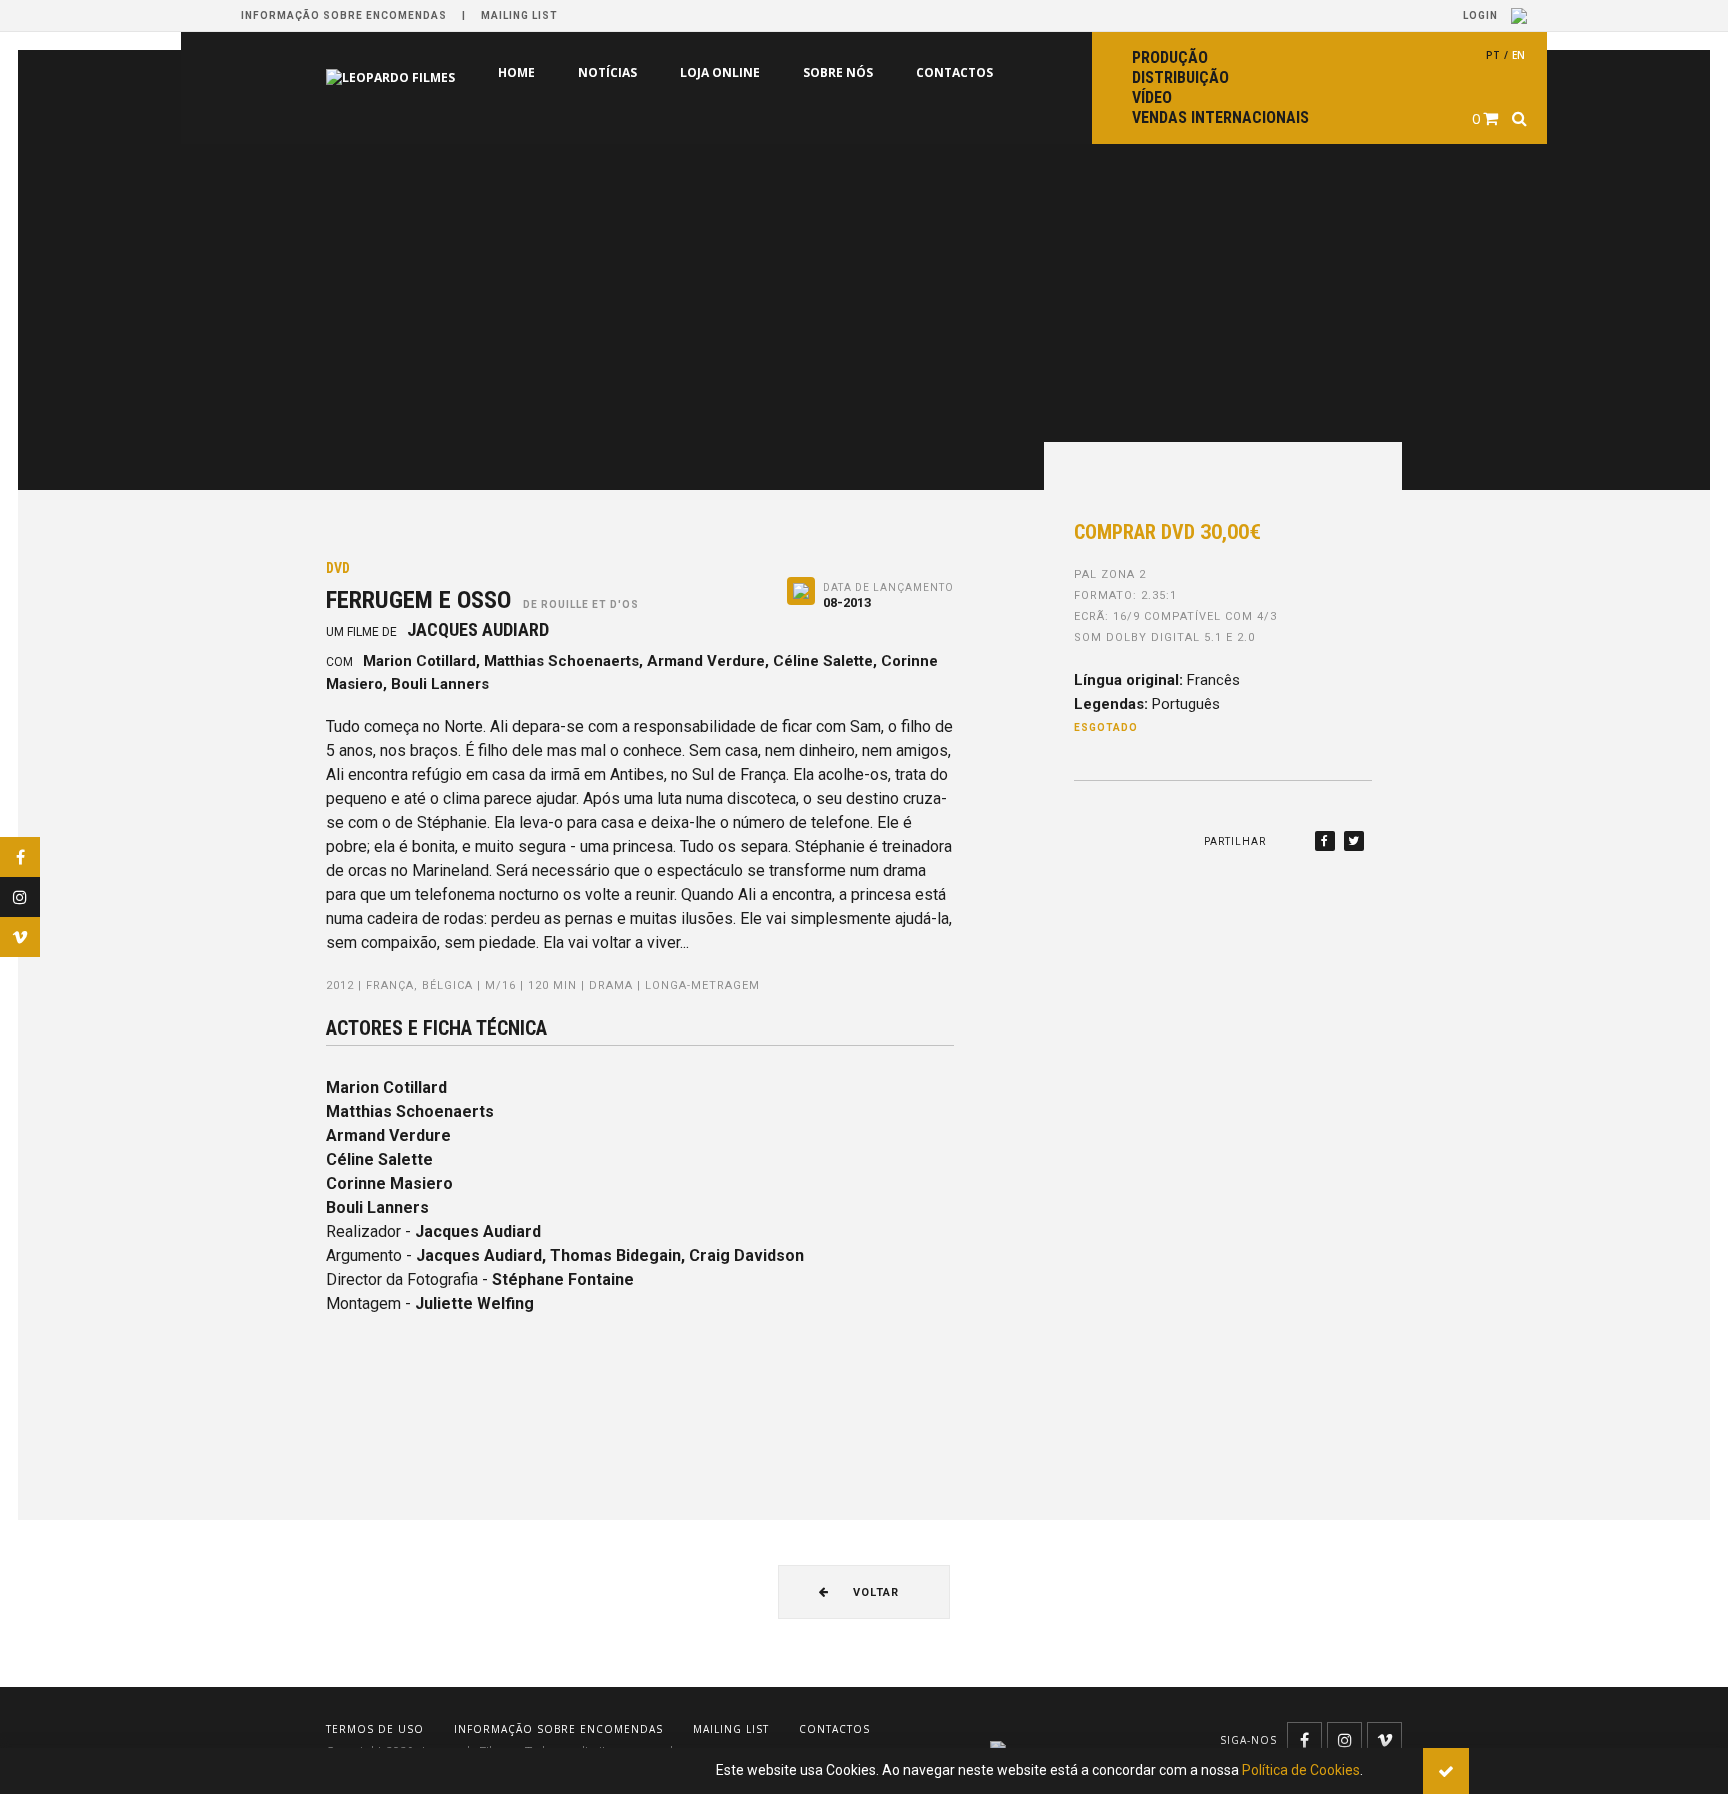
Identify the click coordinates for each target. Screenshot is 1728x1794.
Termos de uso (375, 1729)
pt (1493, 55)
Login (1482, 15)
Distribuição (1180, 77)
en (1518, 55)
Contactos (869, 72)
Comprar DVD (1167, 532)
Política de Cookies (1301, 1770)
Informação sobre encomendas (344, 15)
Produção (1170, 57)
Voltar (874, 1592)
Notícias (522, 72)
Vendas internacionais (1220, 117)
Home (431, 72)
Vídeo (1152, 97)
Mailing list (519, 15)
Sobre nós (753, 72)
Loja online (635, 72)
